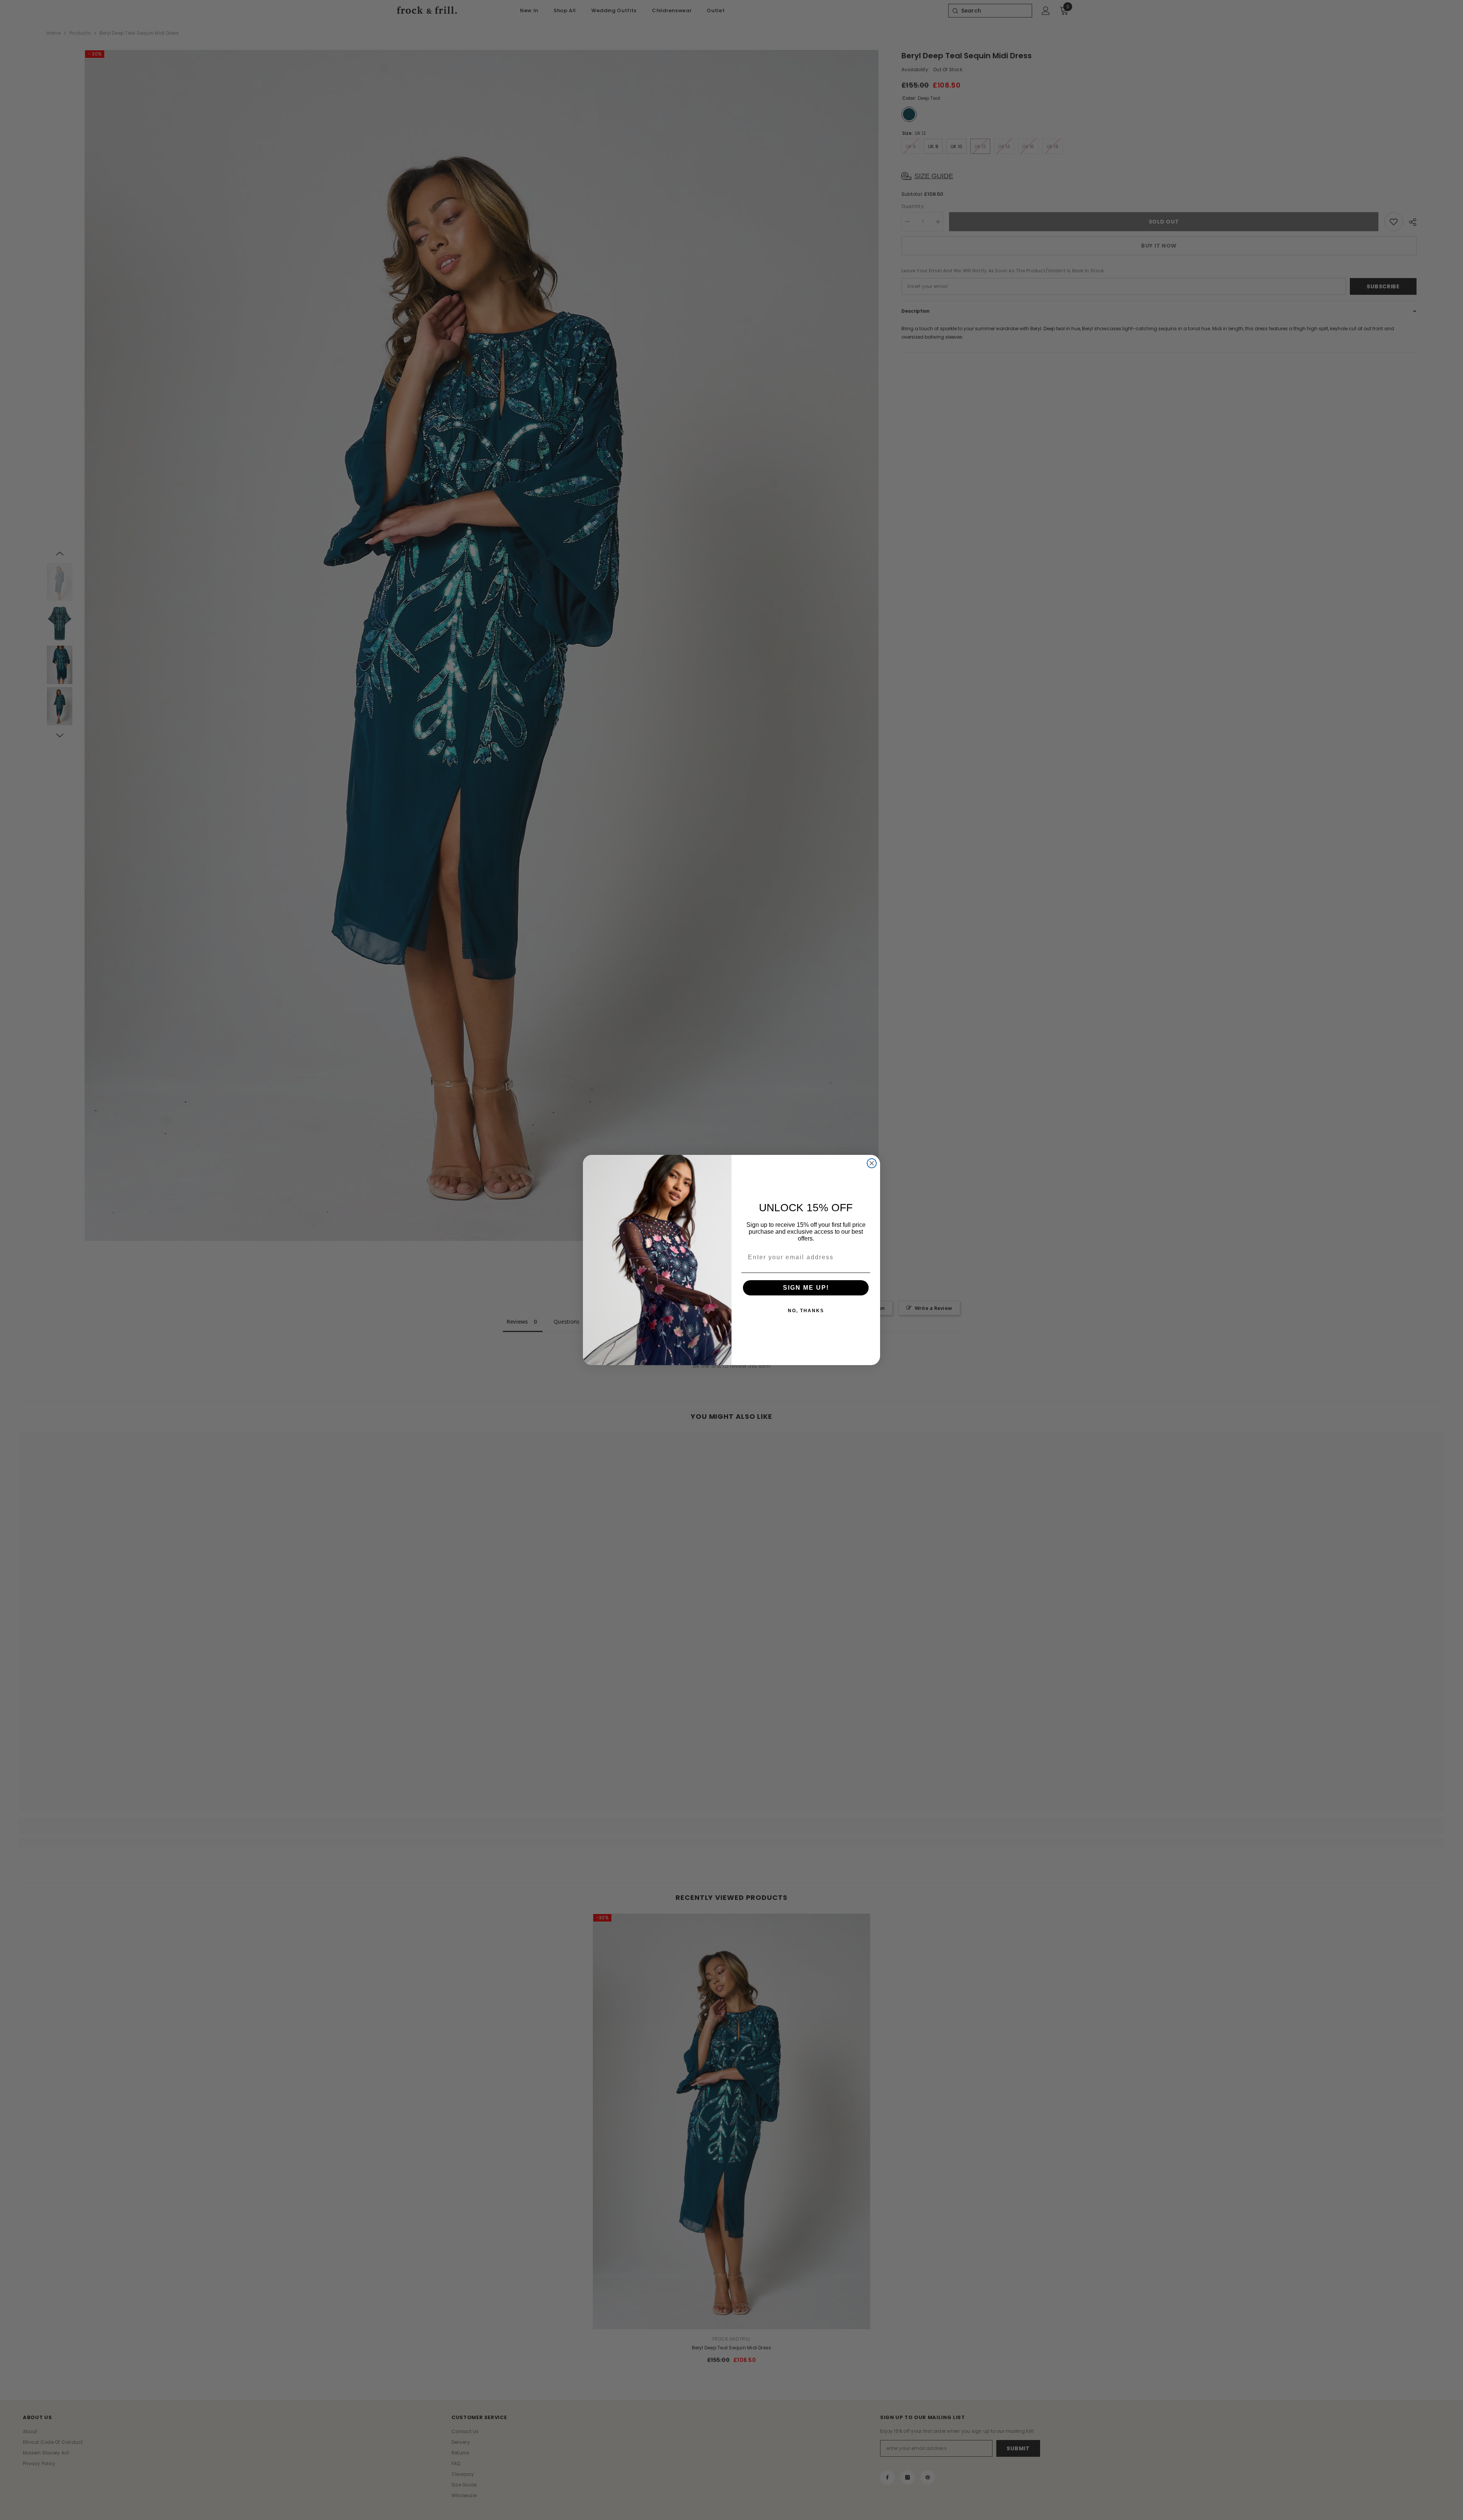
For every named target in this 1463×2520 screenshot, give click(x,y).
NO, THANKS (806, 1311)
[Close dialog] (872, 1163)
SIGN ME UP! (806, 1288)
